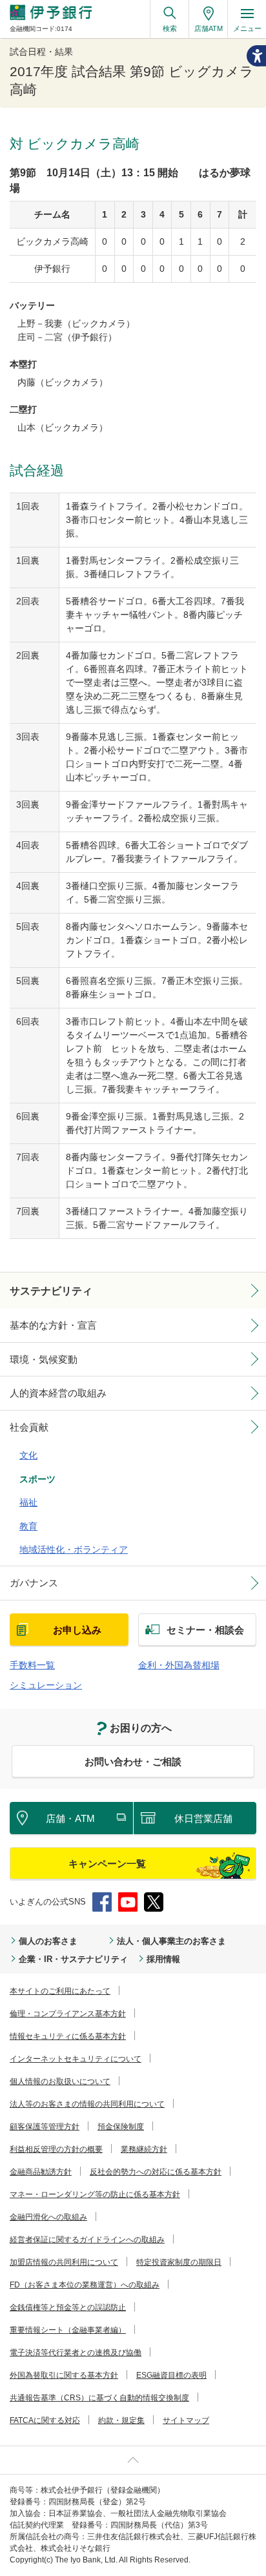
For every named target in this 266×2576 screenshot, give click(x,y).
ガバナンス (34, 1583)
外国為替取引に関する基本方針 (64, 2375)
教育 (28, 1526)
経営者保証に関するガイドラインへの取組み (87, 2240)
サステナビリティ (51, 1291)
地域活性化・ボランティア (74, 1549)
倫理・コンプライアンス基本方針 (68, 2014)
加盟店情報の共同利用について (64, 2262)
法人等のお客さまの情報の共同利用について (87, 2104)
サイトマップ (186, 2420)
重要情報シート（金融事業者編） (68, 2330)
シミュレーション (46, 1685)
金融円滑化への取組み (48, 2217)
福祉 (28, 1502)
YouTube (128, 1902)
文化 (28, 1455)
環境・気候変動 (44, 1359)
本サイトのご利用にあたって (60, 1991)
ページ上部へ (133, 2460)
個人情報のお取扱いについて (60, 2081)
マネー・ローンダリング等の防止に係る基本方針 (95, 2194)
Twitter (154, 1902)
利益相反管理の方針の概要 (56, 2149)
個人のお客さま (48, 1941)
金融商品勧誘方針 (41, 2172)
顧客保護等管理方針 (45, 2127)
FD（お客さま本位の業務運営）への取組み (85, 2285)
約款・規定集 (121, 2420)
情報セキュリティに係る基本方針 (68, 2036)
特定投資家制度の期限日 (179, 2262)
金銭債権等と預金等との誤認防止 (68, 2307)
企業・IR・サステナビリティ (73, 1959)
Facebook (102, 1902)
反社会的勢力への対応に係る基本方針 (156, 2172)
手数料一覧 (32, 1665)
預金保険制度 (121, 2127)
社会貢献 (29, 1427)
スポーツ (37, 1479)
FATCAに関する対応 (45, 2420)
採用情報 (163, 1959)
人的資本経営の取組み (58, 1393)
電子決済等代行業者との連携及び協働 (76, 2353)
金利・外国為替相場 (179, 1665)
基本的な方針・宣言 (53, 1325)
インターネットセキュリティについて (76, 2059)
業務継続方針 (144, 2149)
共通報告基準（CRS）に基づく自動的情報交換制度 (99, 2398)
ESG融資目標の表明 (171, 2375)
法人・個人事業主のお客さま (171, 1941)
